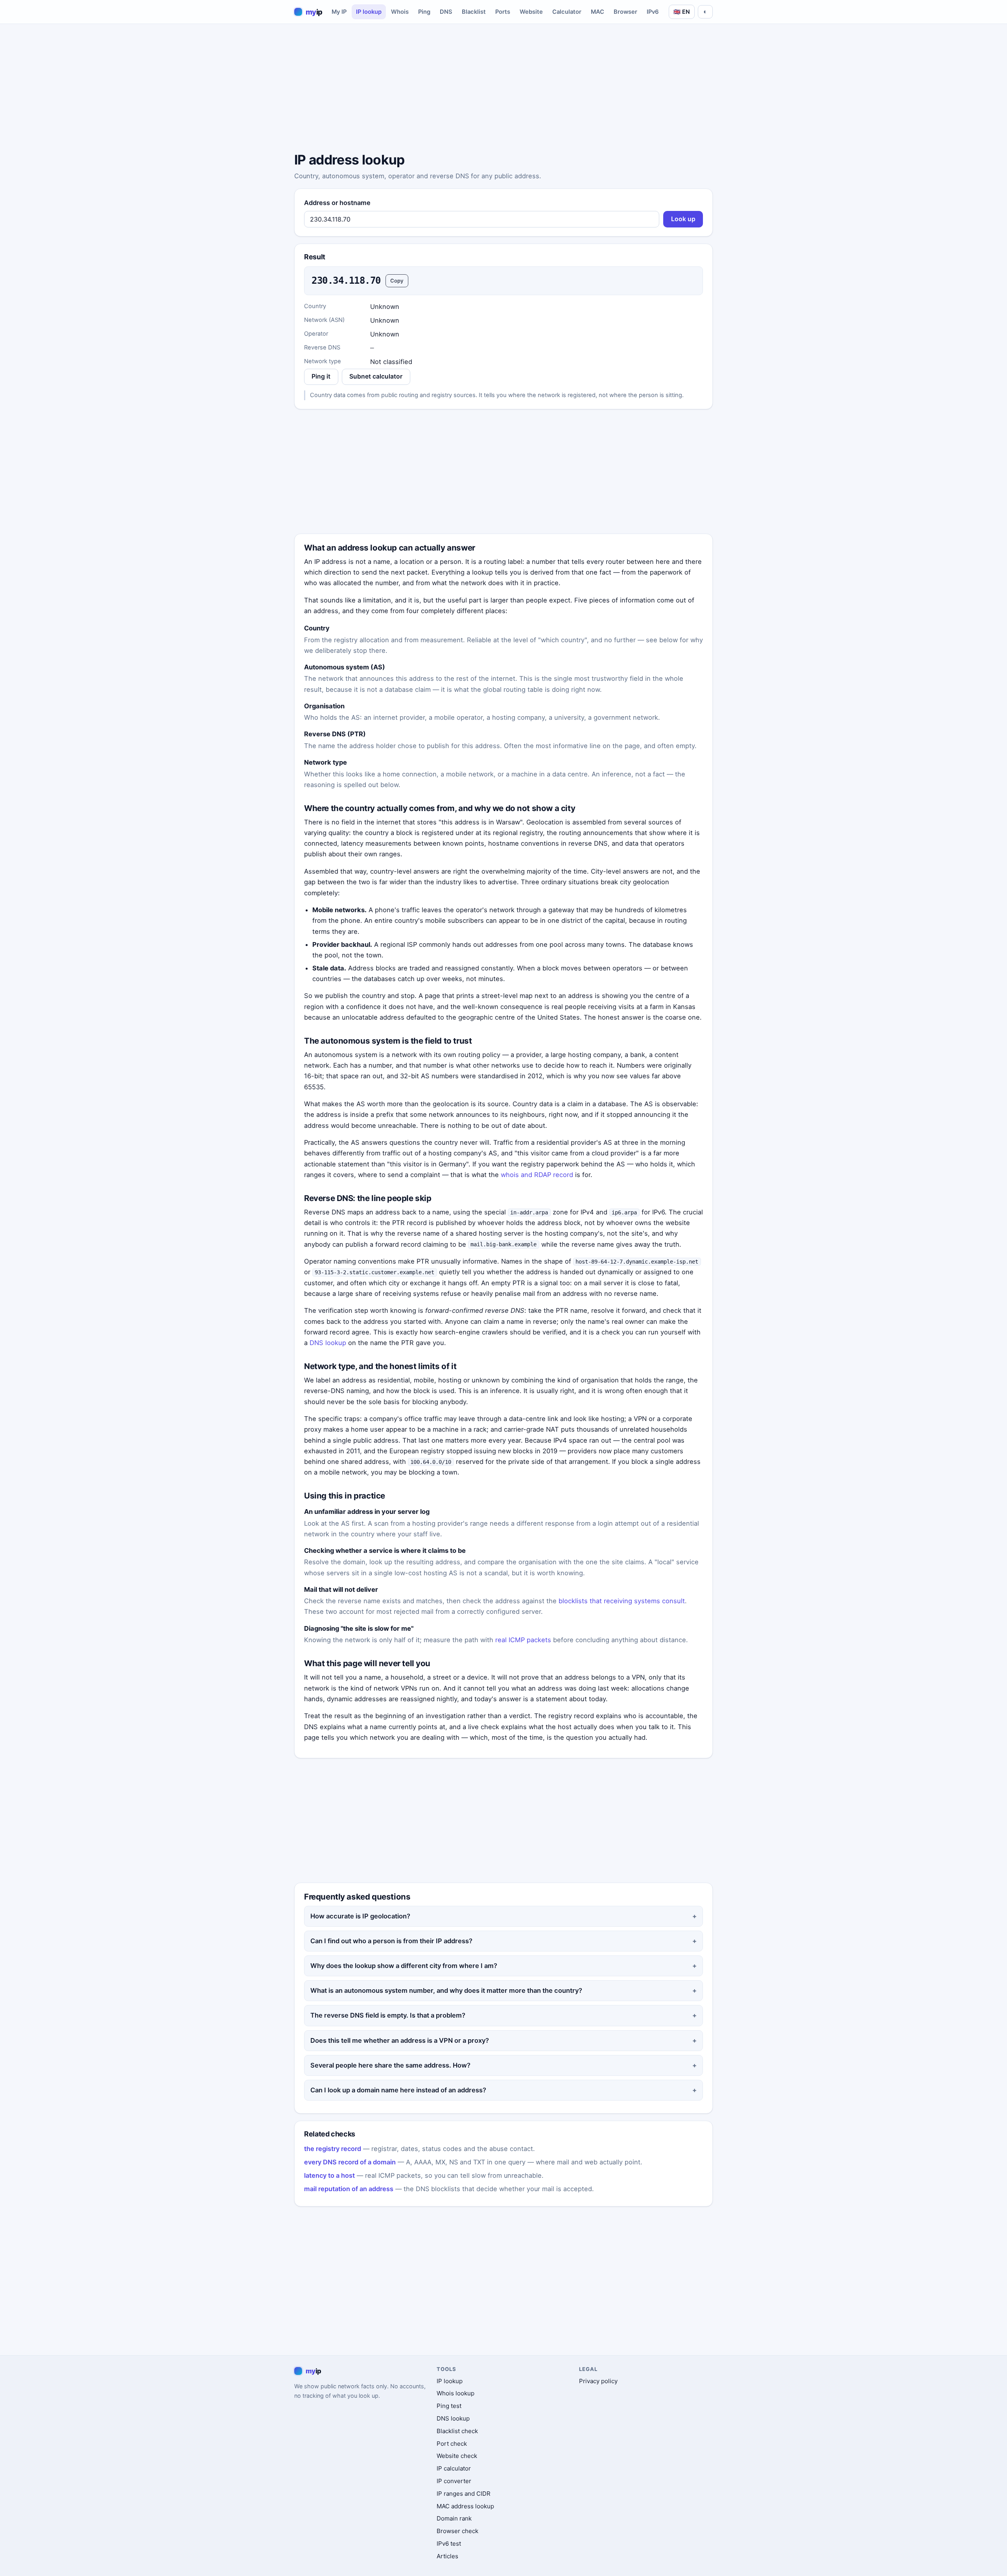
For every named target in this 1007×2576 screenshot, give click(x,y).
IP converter (454, 2481)
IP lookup (369, 12)
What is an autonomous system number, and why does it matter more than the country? (446, 1990)
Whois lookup (456, 2393)
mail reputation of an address (349, 2189)
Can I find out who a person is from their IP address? (391, 1941)
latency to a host (329, 2175)
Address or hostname (337, 203)
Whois (400, 12)
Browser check (457, 2531)
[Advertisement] (503, 89)
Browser (625, 12)
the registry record (333, 2149)
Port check (452, 2444)
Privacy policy (598, 2381)
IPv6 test (449, 2544)
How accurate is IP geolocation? (360, 1916)
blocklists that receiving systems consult (622, 1601)
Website (531, 12)
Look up (683, 219)
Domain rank (454, 2518)
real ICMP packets (523, 1640)
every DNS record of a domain (350, 2162)
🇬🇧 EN (682, 12)
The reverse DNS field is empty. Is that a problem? (388, 2015)
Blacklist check (457, 2431)
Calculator (567, 12)
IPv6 (653, 12)
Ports (503, 12)
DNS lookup (328, 1343)
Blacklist (474, 12)
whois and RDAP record (537, 1175)
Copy (397, 281)
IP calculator (454, 2468)
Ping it (321, 376)
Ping (424, 12)
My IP (339, 12)
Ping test (449, 2406)
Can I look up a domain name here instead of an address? (398, 2090)
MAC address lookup (465, 2506)
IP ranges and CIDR (464, 2494)
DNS (446, 12)
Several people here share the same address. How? (390, 2065)
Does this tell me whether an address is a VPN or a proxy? (400, 2040)
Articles (447, 2556)
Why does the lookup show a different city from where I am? (404, 1966)
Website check (457, 2456)
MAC (598, 12)
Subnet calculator (376, 376)
